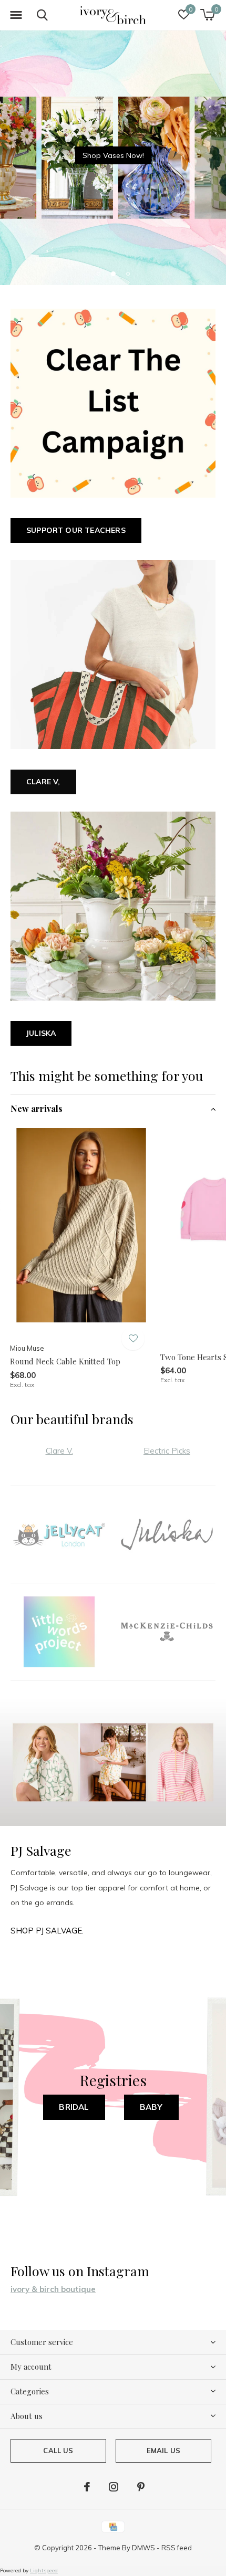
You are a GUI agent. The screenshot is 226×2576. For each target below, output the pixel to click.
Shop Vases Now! (113, 155)
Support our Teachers (76, 530)
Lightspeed (44, 2570)
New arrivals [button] (37, 1108)
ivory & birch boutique (53, 2289)
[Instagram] (114, 2487)
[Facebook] (87, 2487)
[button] (16, 15)
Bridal (74, 2107)
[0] (207, 15)
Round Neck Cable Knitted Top (65, 1361)
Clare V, (43, 782)
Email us (163, 2451)
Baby (151, 2107)
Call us (58, 2451)
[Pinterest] (141, 2487)
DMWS (143, 2548)
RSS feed (177, 2548)
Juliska (41, 1033)
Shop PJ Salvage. (47, 1931)
